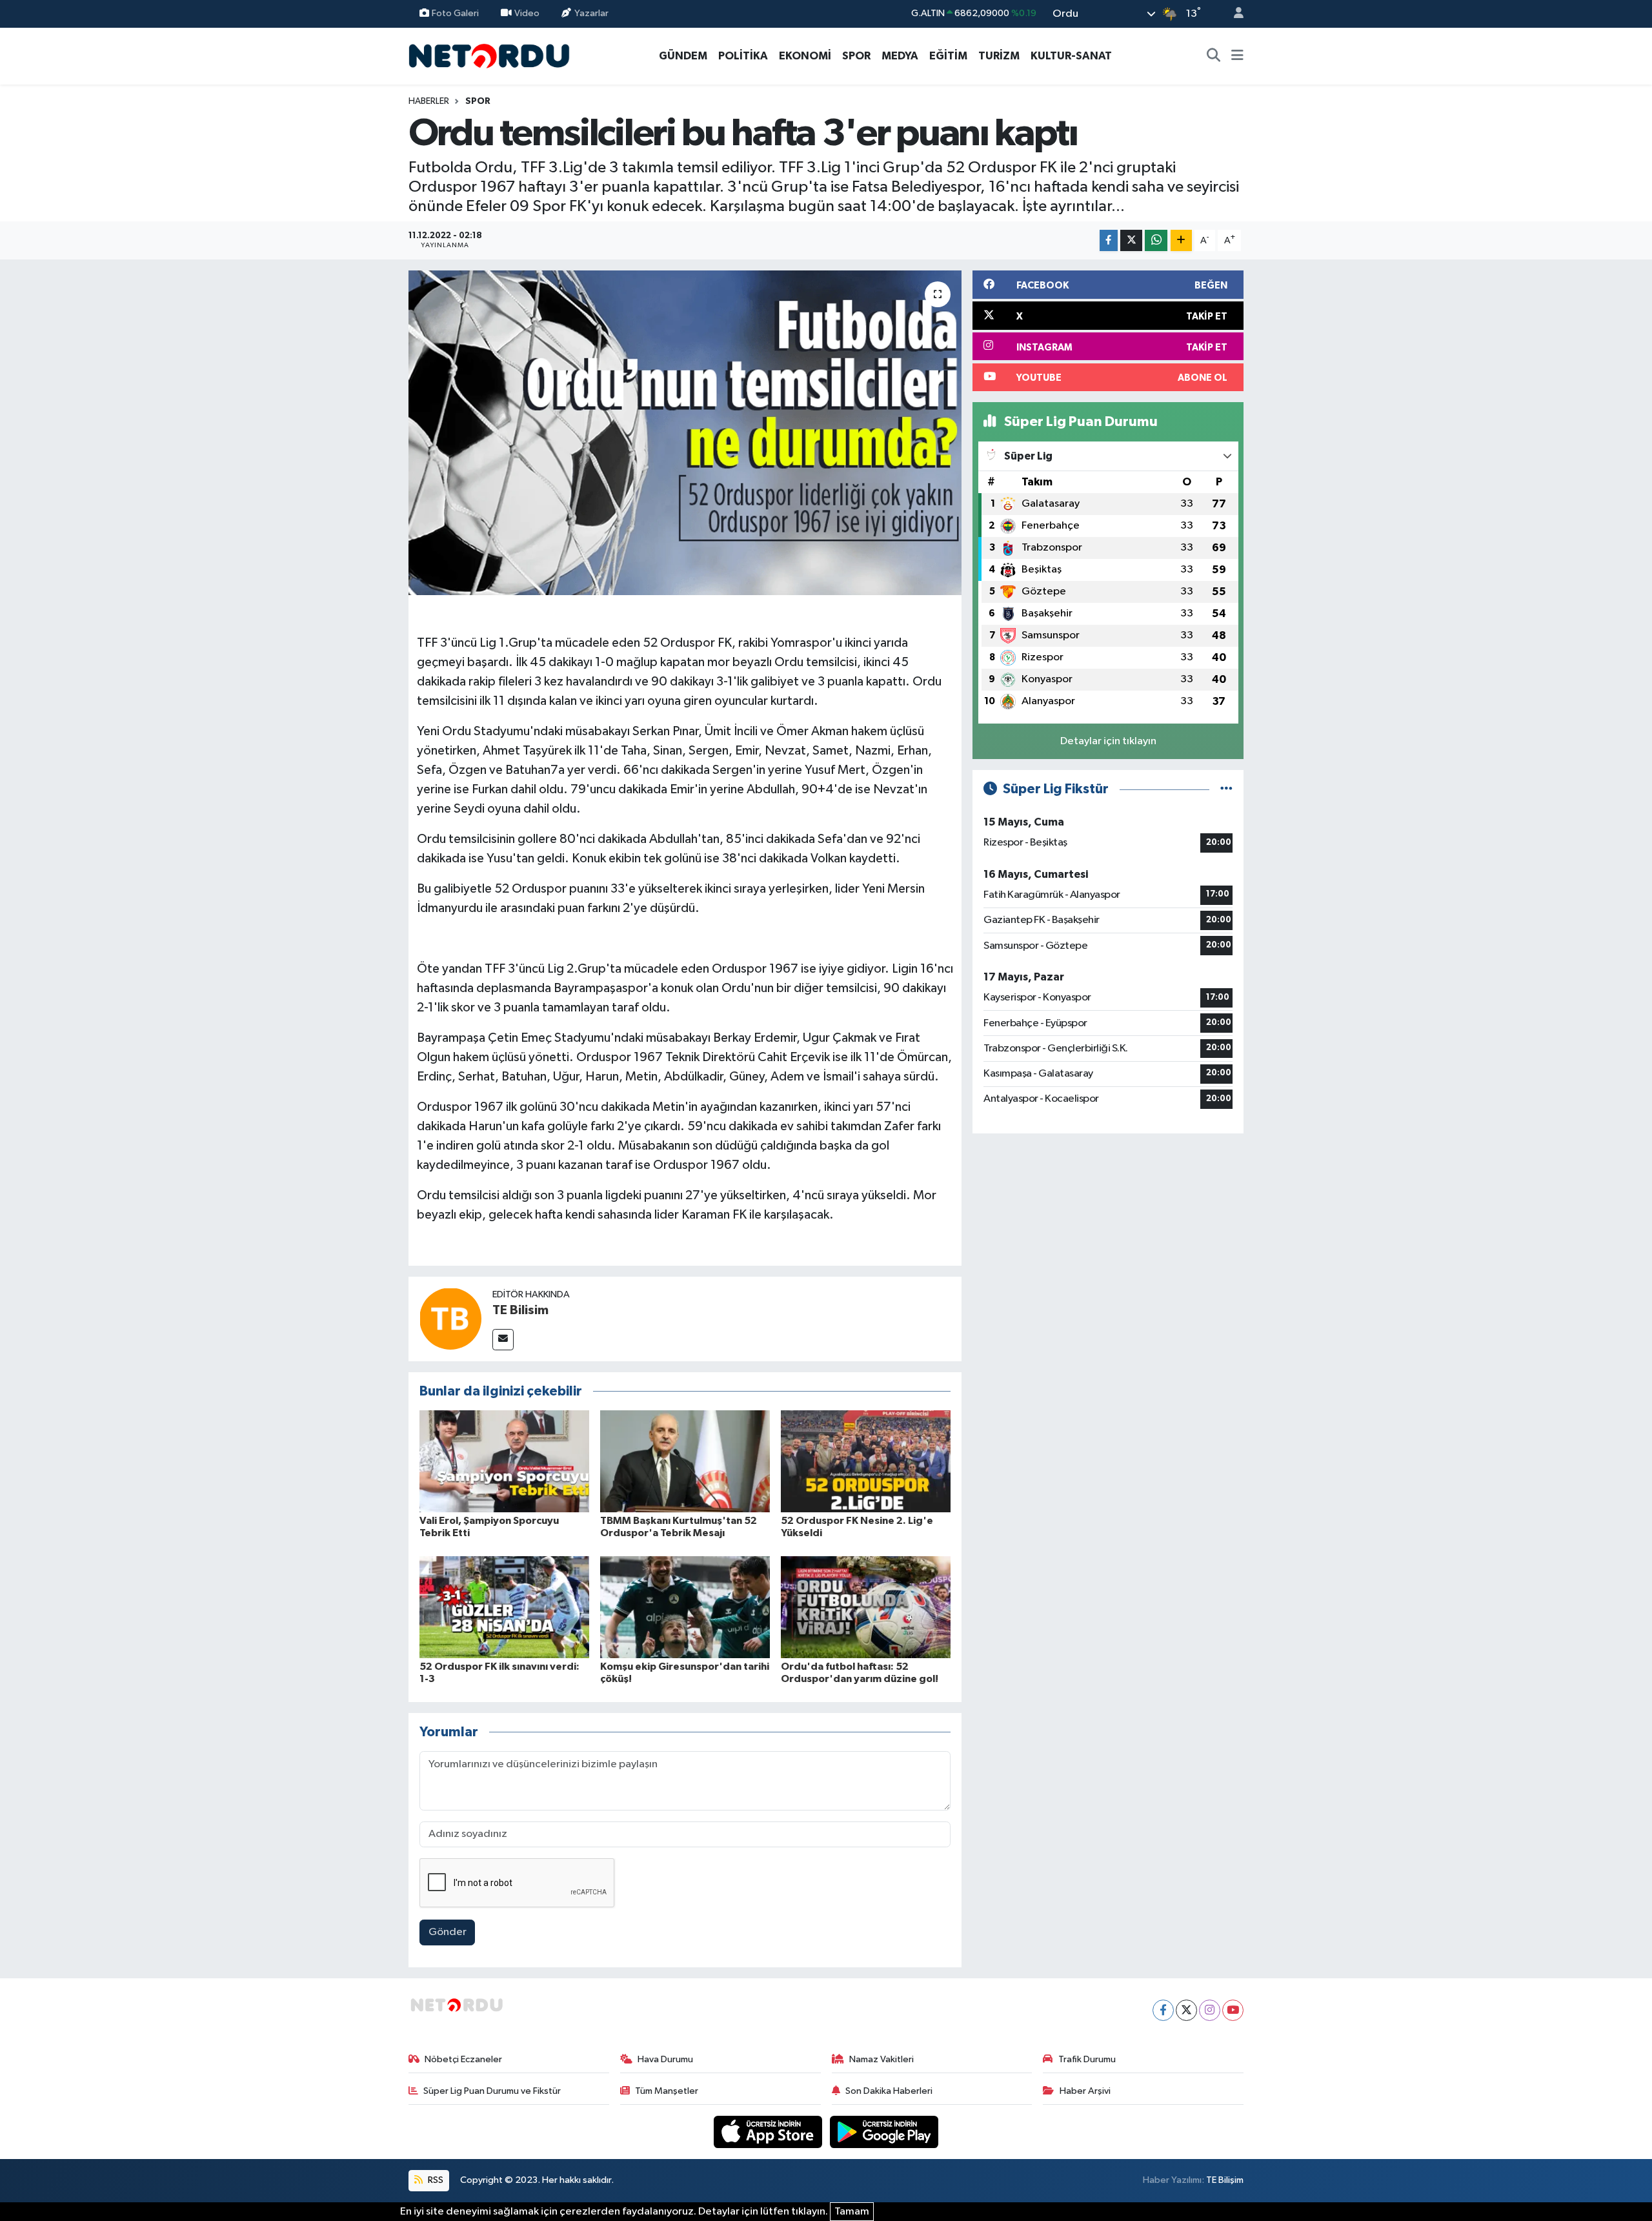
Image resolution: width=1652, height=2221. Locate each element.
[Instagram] (1210, 2010)
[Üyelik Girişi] (1233, 14)
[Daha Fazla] (1181, 240)
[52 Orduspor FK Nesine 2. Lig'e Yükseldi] (866, 1461)
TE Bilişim (1225, 2180)
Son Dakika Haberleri (889, 2091)
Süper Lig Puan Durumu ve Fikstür (492, 2091)
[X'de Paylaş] (1131, 240)
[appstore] (769, 2132)
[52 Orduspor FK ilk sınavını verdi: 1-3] (504, 1607)
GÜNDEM (683, 56)
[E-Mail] (503, 1340)
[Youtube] (1233, 2010)
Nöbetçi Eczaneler (463, 2059)
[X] (1186, 2010)
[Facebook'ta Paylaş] (1109, 240)
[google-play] (884, 2132)
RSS (435, 2180)
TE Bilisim (520, 1310)
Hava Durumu (665, 2059)
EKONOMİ (805, 56)
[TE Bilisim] (450, 1318)
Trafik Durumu (1087, 2059)
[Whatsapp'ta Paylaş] (1156, 240)
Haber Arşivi (1085, 2091)
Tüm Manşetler (667, 2091)
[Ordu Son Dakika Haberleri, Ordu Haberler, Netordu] (489, 55)
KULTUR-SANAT (1071, 56)
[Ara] (1214, 56)
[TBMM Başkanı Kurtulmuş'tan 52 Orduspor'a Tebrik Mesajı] (685, 1461)
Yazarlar (591, 13)
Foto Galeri (455, 13)
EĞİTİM (948, 56)
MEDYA (900, 56)
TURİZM (999, 56)
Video (527, 13)
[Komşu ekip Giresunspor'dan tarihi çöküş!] (685, 1607)
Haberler (429, 101)
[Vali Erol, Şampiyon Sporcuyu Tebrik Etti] (504, 1461)
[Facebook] (1163, 2010)
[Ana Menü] (1237, 56)
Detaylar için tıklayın (1108, 741)
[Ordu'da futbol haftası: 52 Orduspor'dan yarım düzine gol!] (866, 1607)
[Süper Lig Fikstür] (1226, 789)
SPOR (856, 56)
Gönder (448, 1932)
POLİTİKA (743, 56)
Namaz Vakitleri (881, 2059)
